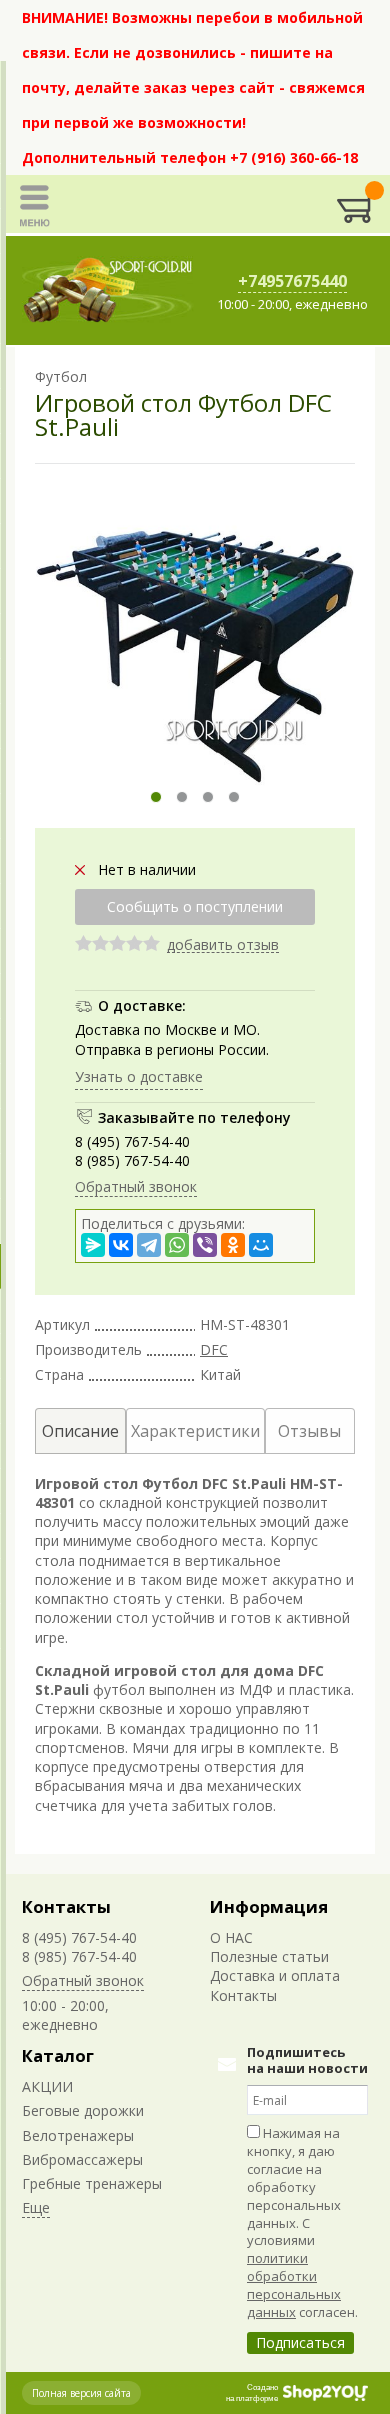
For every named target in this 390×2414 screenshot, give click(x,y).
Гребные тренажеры (92, 2183)
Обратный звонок (136, 1186)
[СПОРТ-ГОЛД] (108, 290)
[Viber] (205, 1245)
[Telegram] (149, 1245)
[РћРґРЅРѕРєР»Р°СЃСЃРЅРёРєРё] (233, 1245)
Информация (269, 1906)
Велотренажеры (78, 2135)
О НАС (231, 1937)
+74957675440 (292, 281)
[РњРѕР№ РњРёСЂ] (261, 1245)
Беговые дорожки (83, 2110)
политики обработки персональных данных (294, 2285)
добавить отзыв (223, 945)
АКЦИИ (47, 2086)
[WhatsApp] (177, 1245)
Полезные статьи (269, 1956)
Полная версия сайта (81, 2393)
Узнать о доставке (139, 1076)
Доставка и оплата (275, 1975)
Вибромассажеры (82, 2159)
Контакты (66, 1906)
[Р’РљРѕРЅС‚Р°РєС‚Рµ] (121, 1245)
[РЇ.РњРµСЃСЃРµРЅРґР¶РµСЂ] (93, 1245)
